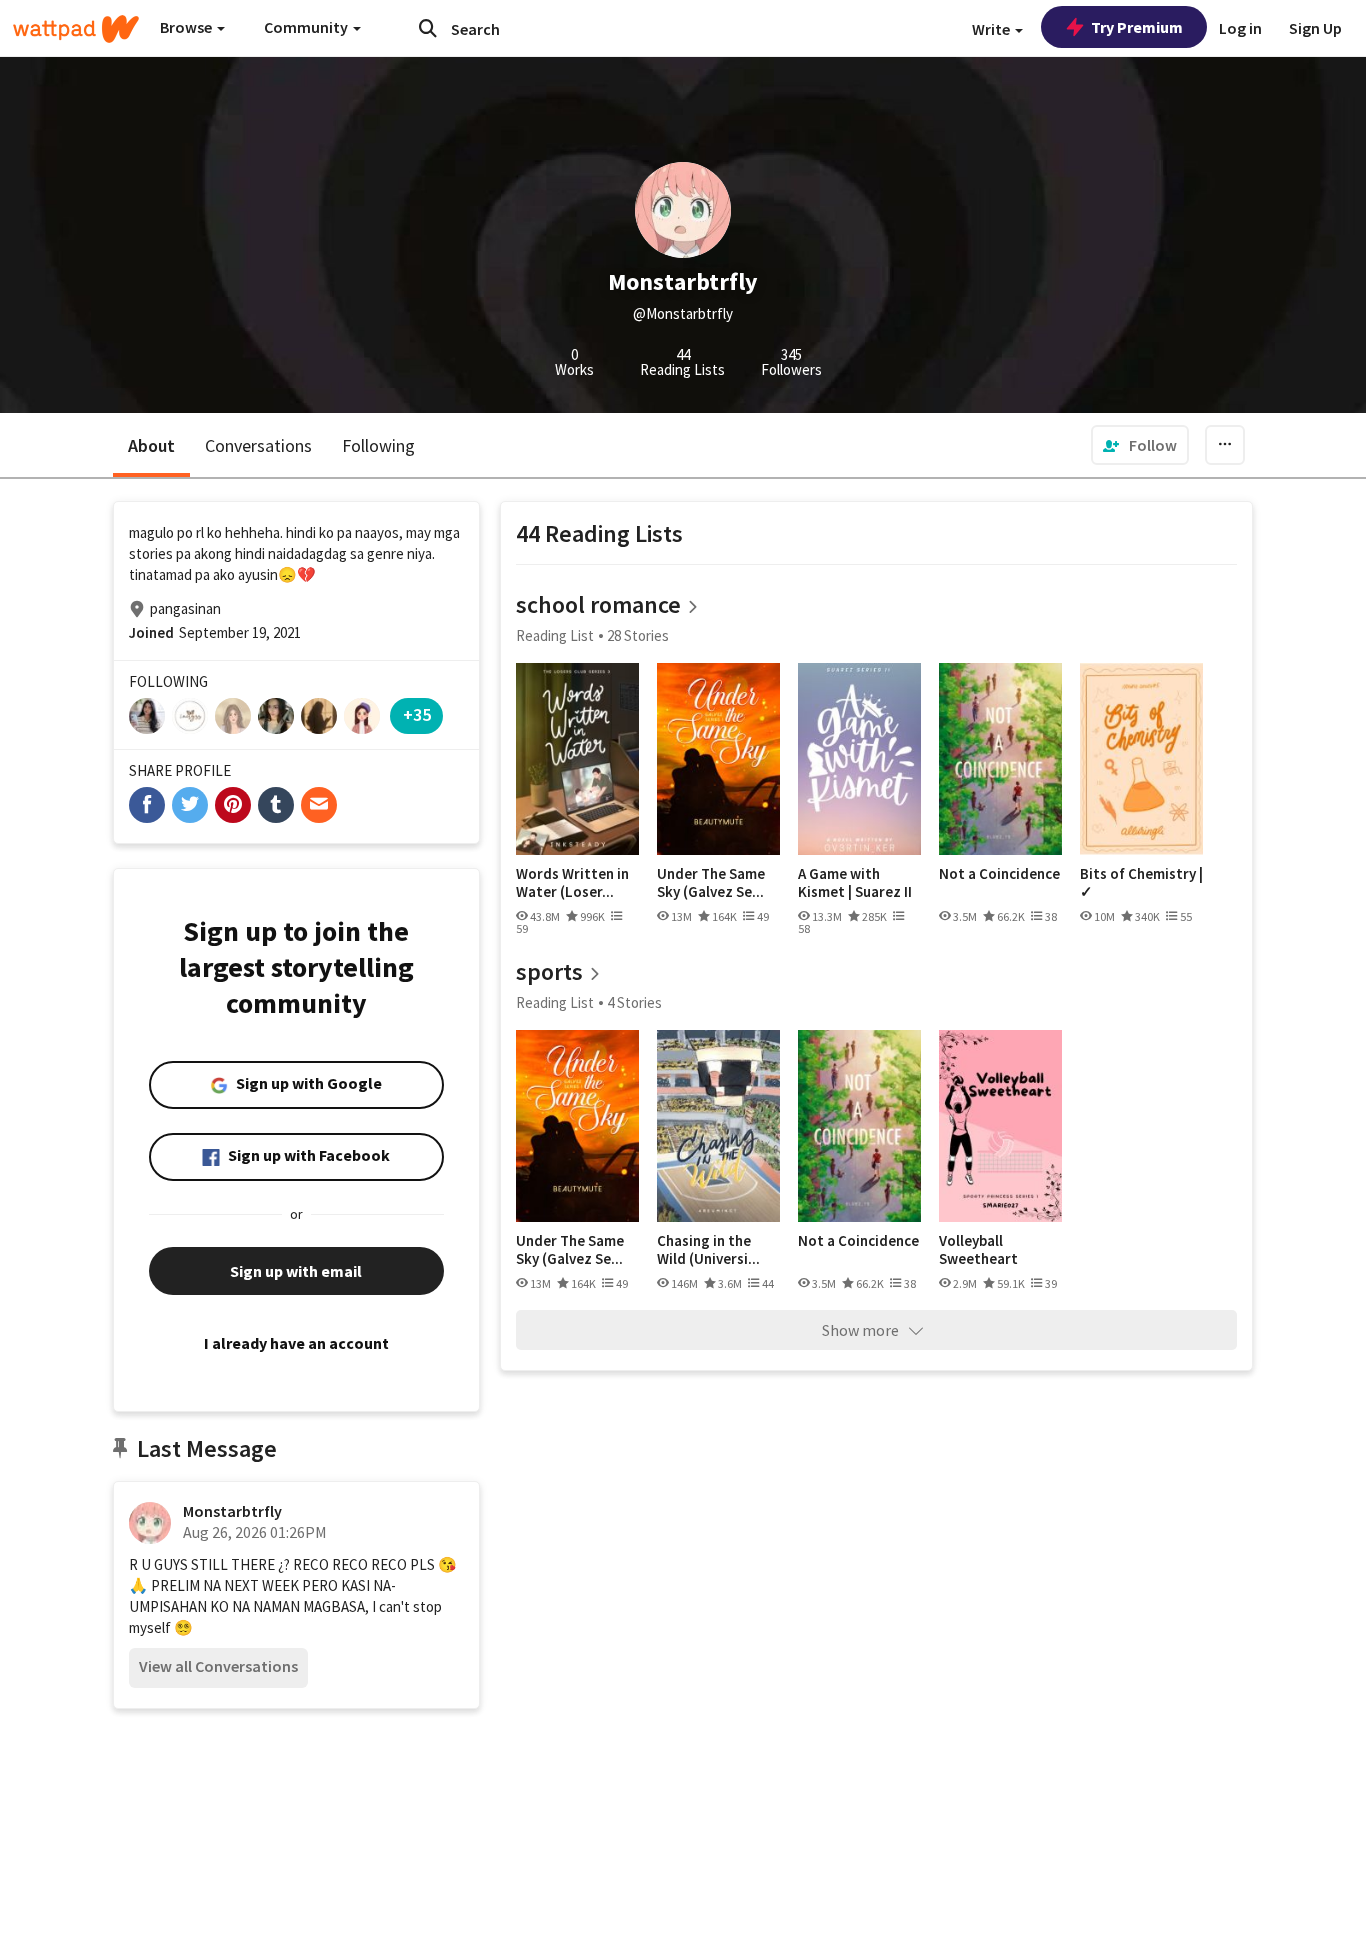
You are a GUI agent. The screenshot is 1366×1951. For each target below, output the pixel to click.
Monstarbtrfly (232, 1511)
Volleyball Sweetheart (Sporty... (978, 1249)
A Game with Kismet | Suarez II (855, 882)
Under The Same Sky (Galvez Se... (711, 882)
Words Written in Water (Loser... (572, 882)
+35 (417, 714)
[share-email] (319, 805)
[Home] (76, 29)
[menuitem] (1140, 445)
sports (549, 971)
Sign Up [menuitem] (1315, 28)
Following (378, 445)
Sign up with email (296, 1271)
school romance (598, 604)
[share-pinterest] (233, 805)
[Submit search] (428, 28)
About (151, 445)
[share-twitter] (190, 805)
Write (992, 29)
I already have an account (296, 1343)
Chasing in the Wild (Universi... (708, 1249)
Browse (187, 27)
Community (307, 27)
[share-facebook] (147, 805)
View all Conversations (218, 1666)
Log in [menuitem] (1240, 28)
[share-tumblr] (276, 805)
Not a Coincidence (999, 874)
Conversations (258, 445)
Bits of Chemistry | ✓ (1141, 882)
